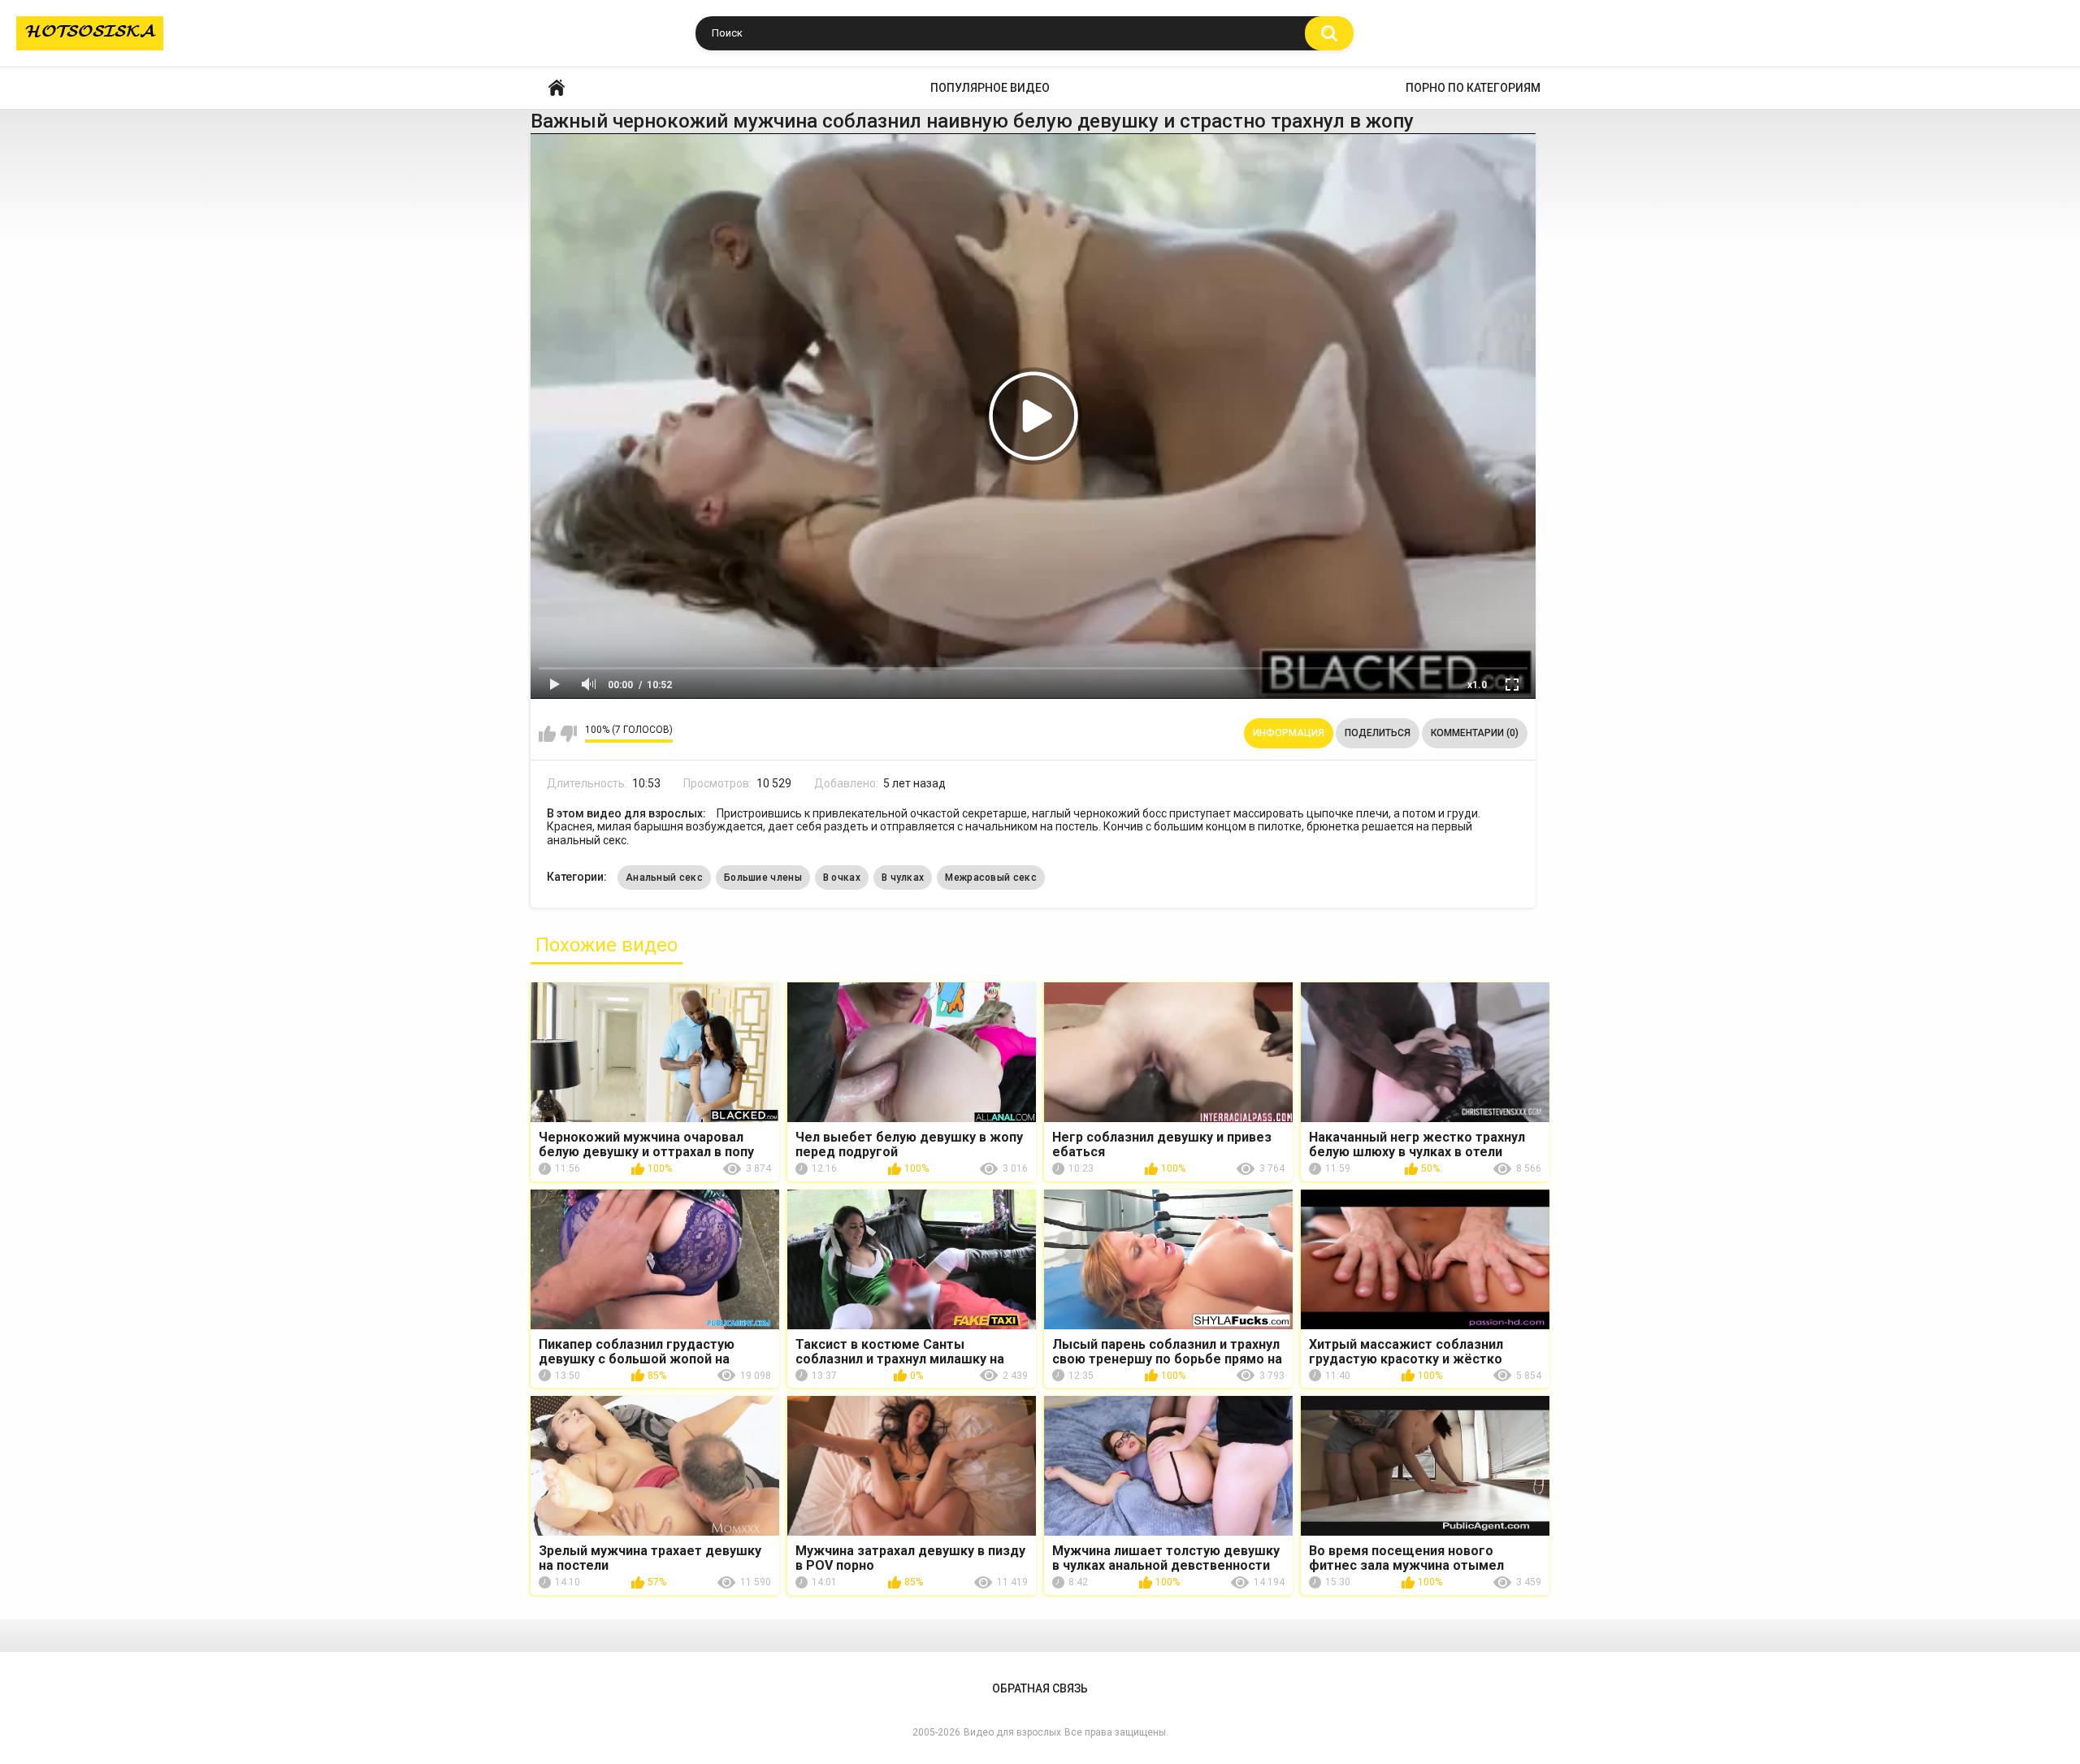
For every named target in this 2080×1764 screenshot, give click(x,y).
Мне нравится (547, 734)
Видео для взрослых (1012, 1732)
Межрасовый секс (991, 878)
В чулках (903, 878)
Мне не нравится (568, 734)
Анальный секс (664, 878)
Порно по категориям (1473, 88)
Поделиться (1378, 733)
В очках (842, 878)
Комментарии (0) (1475, 733)
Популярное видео (990, 88)
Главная (557, 88)
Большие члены (763, 878)
